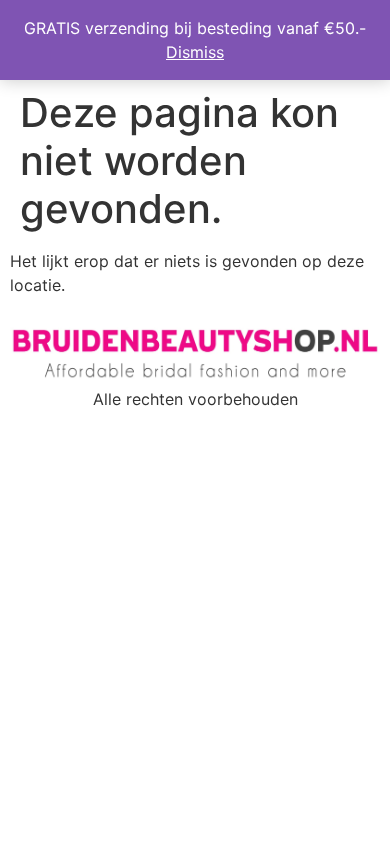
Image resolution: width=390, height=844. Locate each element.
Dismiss (195, 52)
